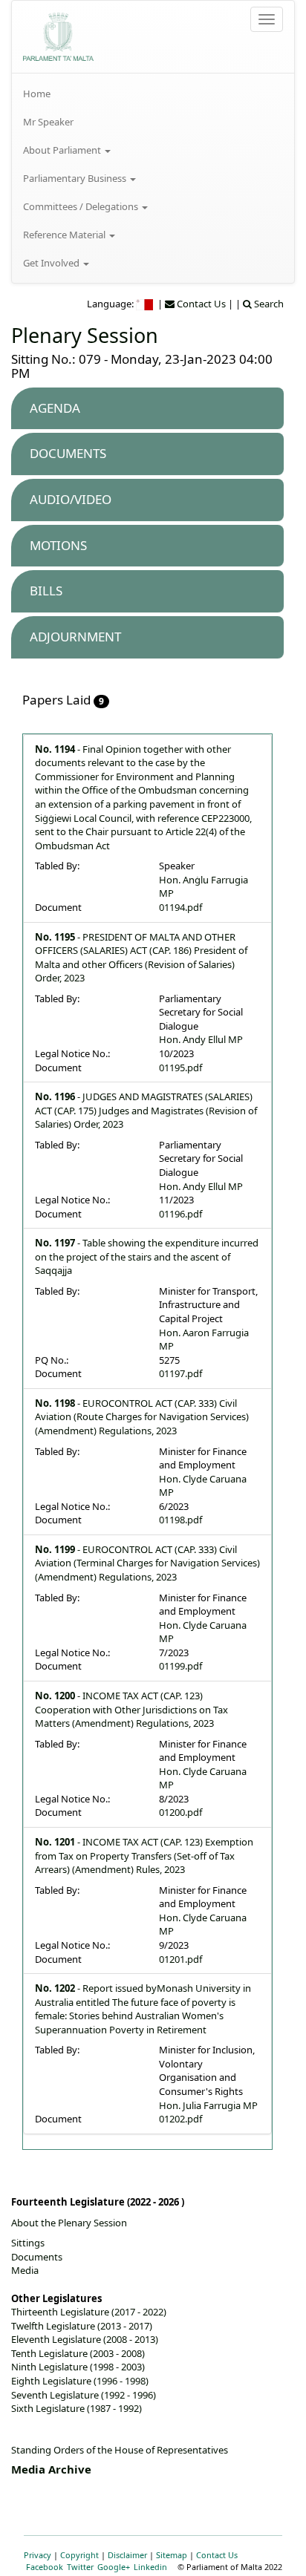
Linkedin (150, 2567)
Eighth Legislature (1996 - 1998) (80, 2381)
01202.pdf (180, 2119)
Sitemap (172, 2555)
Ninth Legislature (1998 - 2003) (78, 2367)
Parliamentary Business (76, 178)
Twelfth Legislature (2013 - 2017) (82, 2326)
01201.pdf (180, 1959)
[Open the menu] (267, 19)
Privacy (38, 2555)
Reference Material (65, 235)
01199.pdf (180, 1666)
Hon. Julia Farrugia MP (208, 2105)
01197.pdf (180, 1373)
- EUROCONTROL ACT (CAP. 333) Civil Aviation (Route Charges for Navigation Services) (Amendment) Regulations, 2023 (142, 1417)
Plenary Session (85, 335)
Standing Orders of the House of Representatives (120, 2450)
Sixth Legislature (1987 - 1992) (76, 2408)
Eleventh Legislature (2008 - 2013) (85, 2339)
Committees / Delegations (82, 206)
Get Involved (52, 263)
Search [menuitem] (268, 304)
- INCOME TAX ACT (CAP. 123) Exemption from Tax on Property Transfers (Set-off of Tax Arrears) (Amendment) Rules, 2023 (144, 1856)
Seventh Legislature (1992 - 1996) (84, 2395)
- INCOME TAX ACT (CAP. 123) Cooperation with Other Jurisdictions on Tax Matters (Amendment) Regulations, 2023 (131, 1709)
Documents (37, 2257)
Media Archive (51, 2469)
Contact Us (217, 2555)
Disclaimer (127, 2555)
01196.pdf (180, 1214)
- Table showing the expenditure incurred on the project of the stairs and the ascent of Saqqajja (147, 1256)
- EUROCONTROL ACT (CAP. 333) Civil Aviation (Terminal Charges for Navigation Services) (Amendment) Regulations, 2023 (147, 1563)
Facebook (45, 2567)
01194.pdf (180, 907)
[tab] (147, 409)
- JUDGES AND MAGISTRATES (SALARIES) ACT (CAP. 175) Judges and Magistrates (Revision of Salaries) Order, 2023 (146, 1110)
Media (25, 2270)
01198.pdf (180, 1520)
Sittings (28, 2243)
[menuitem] (153, 94)
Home (37, 94)
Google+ (114, 2567)
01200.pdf (180, 1812)
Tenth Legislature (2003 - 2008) (78, 2353)
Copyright (79, 2555)
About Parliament (63, 150)
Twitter (80, 2567)
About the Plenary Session (69, 2223)
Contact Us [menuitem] (200, 304)
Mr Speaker (48, 122)
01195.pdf (180, 1068)
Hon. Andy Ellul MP (201, 1039)
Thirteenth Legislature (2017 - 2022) (89, 2312)
